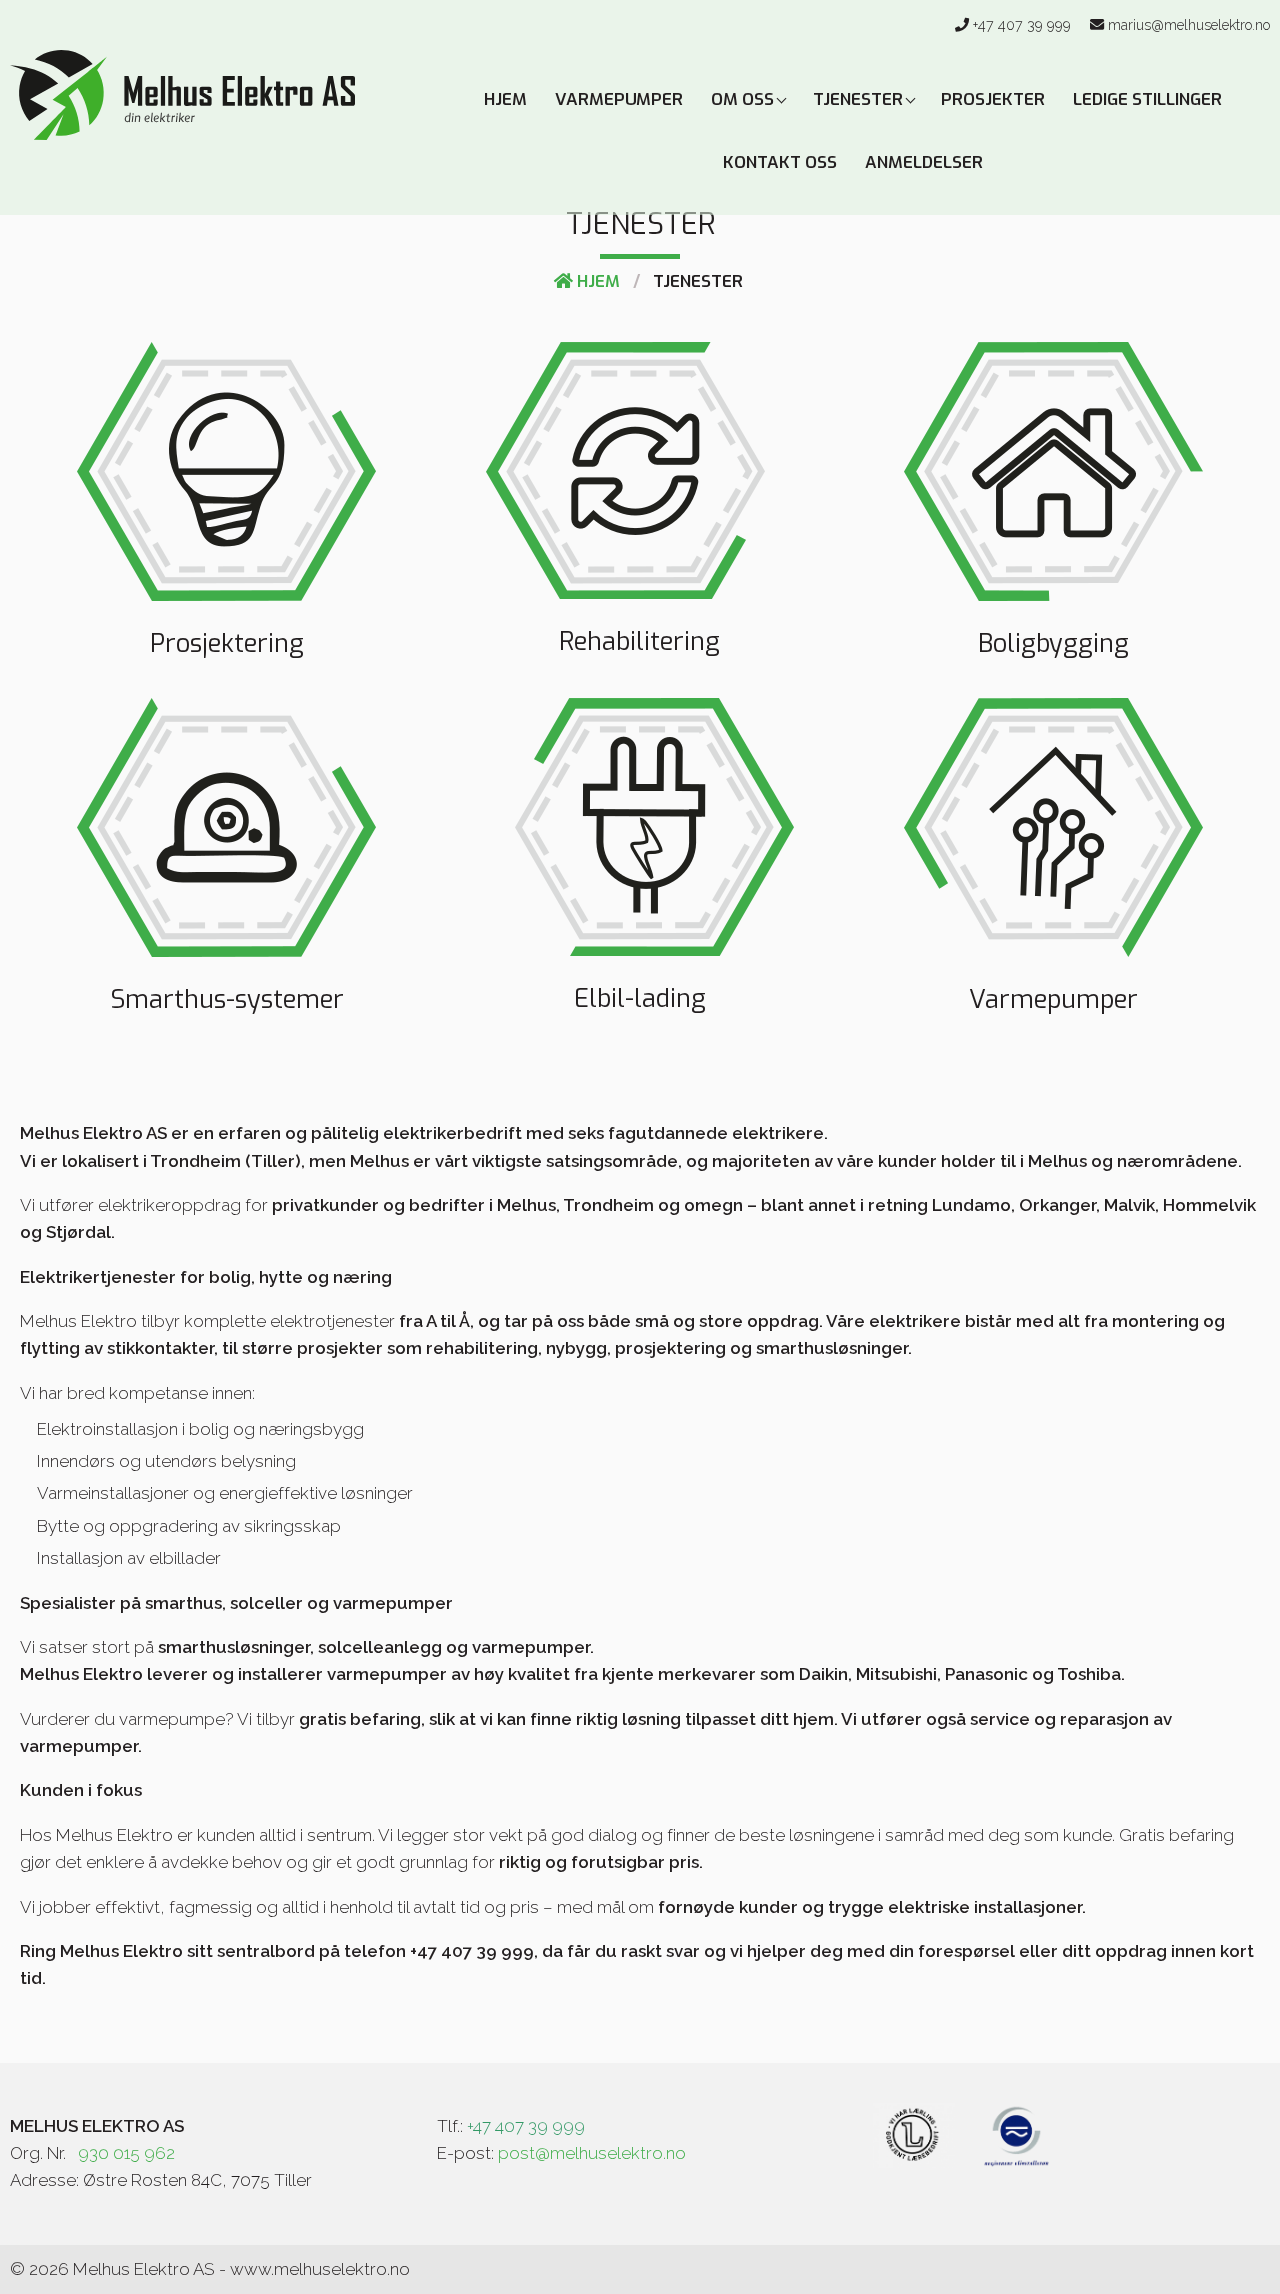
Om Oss (744, 99)
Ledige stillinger (1147, 99)
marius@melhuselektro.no (1189, 25)
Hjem (505, 99)
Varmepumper (619, 99)
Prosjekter (993, 99)
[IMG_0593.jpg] (914, 2135)
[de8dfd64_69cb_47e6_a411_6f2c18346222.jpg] (1016, 2135)
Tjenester (860, 99)
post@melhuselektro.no (592, 2153)
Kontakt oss (780, 162)
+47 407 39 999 (1022, 25)
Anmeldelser (924, 162)
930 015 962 (126, 2153)
